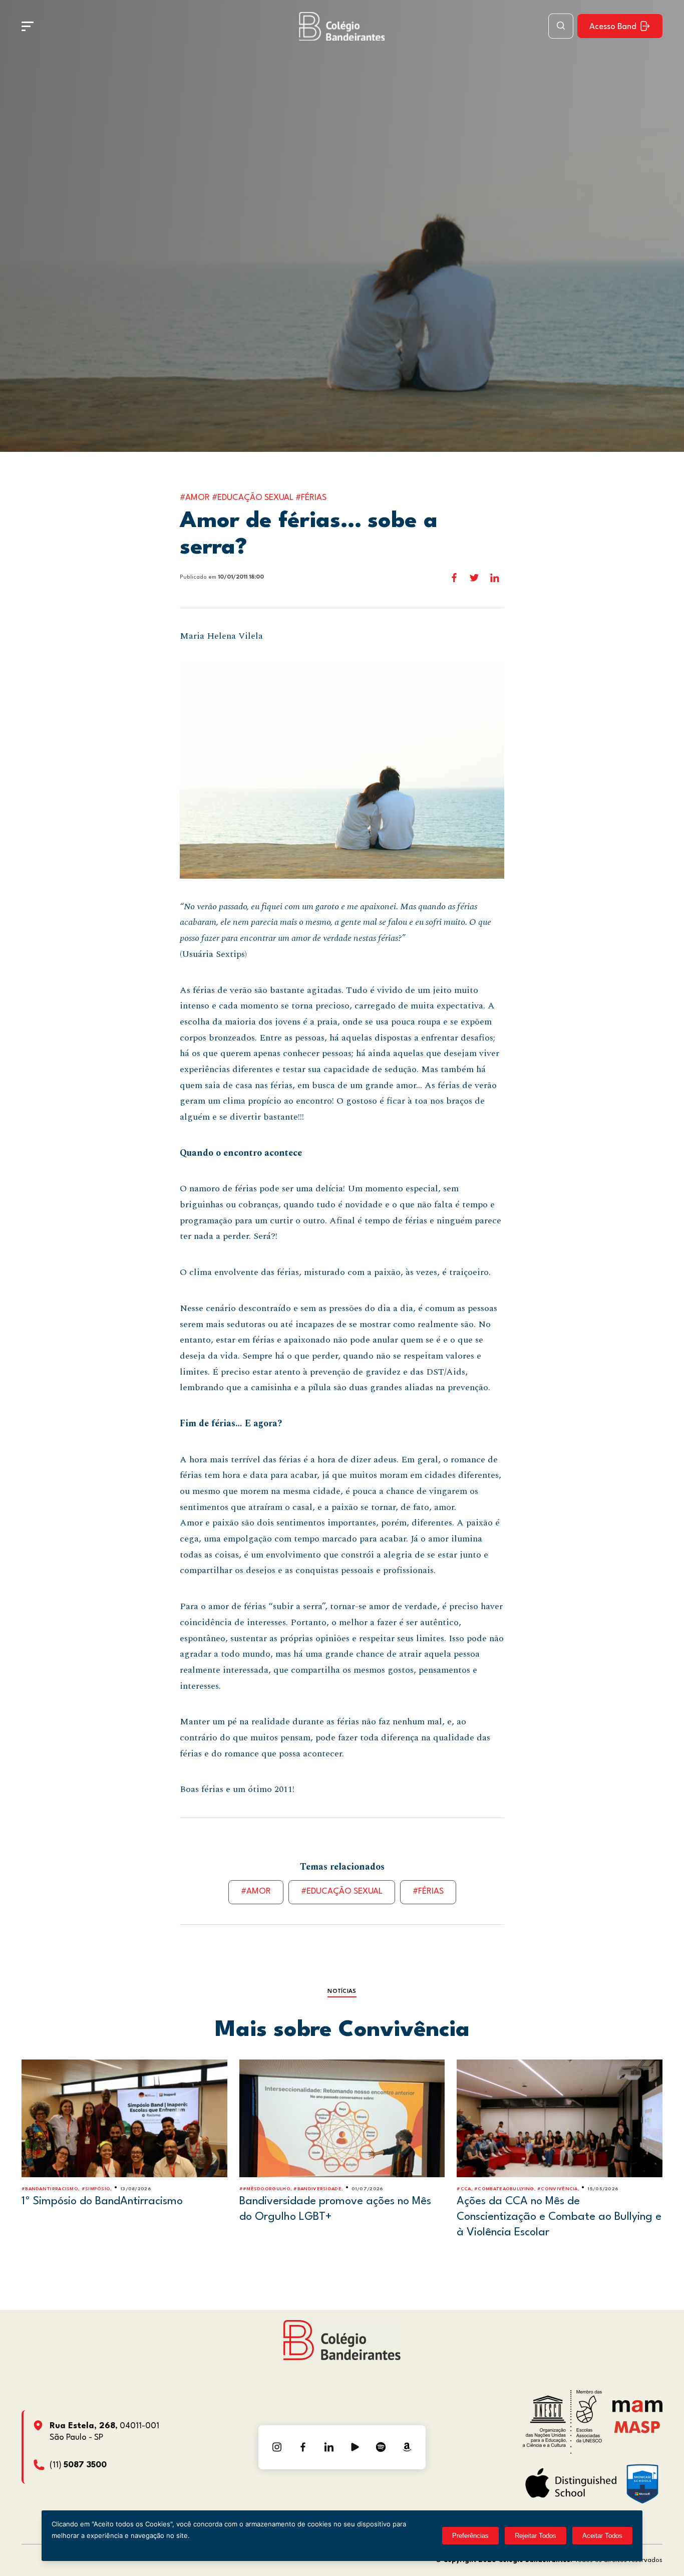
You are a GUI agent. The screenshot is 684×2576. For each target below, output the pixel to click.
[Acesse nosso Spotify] (381, 2447)
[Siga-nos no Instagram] (277, 2447)
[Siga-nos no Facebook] (303, 2447)
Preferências (470, 2536)
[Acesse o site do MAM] (637, 2410)
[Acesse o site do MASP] (637, 2426)
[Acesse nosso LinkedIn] (329, 2447)
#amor (256, 1891)
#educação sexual (342, 1891)
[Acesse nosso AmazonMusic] (407, 2447)
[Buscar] (561, 26)
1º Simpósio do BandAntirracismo (102, 2201)
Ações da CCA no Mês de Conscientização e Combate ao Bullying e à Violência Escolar (559, 2217)
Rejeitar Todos (536, 2536)
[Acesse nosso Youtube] (355, 2447)
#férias (428, 1891)
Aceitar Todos (602, 2536)
